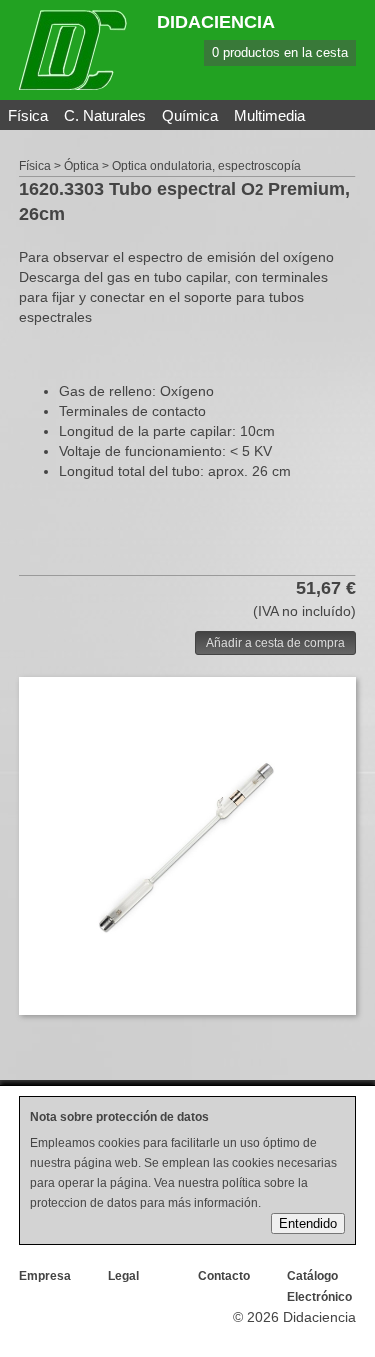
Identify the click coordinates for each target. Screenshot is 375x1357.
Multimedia (269, 115)
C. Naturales (105, 115)
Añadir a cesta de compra (275, 643)
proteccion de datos (83, 1203)
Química (190, 115)
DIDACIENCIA (216, 22)
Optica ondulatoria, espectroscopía (206, 166)
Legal (123, 1276)
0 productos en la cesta (280, 52)
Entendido (308, 1223)
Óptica (81, 166)
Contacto (224, 1276)
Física (28, 115)
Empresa (45, 1276)
